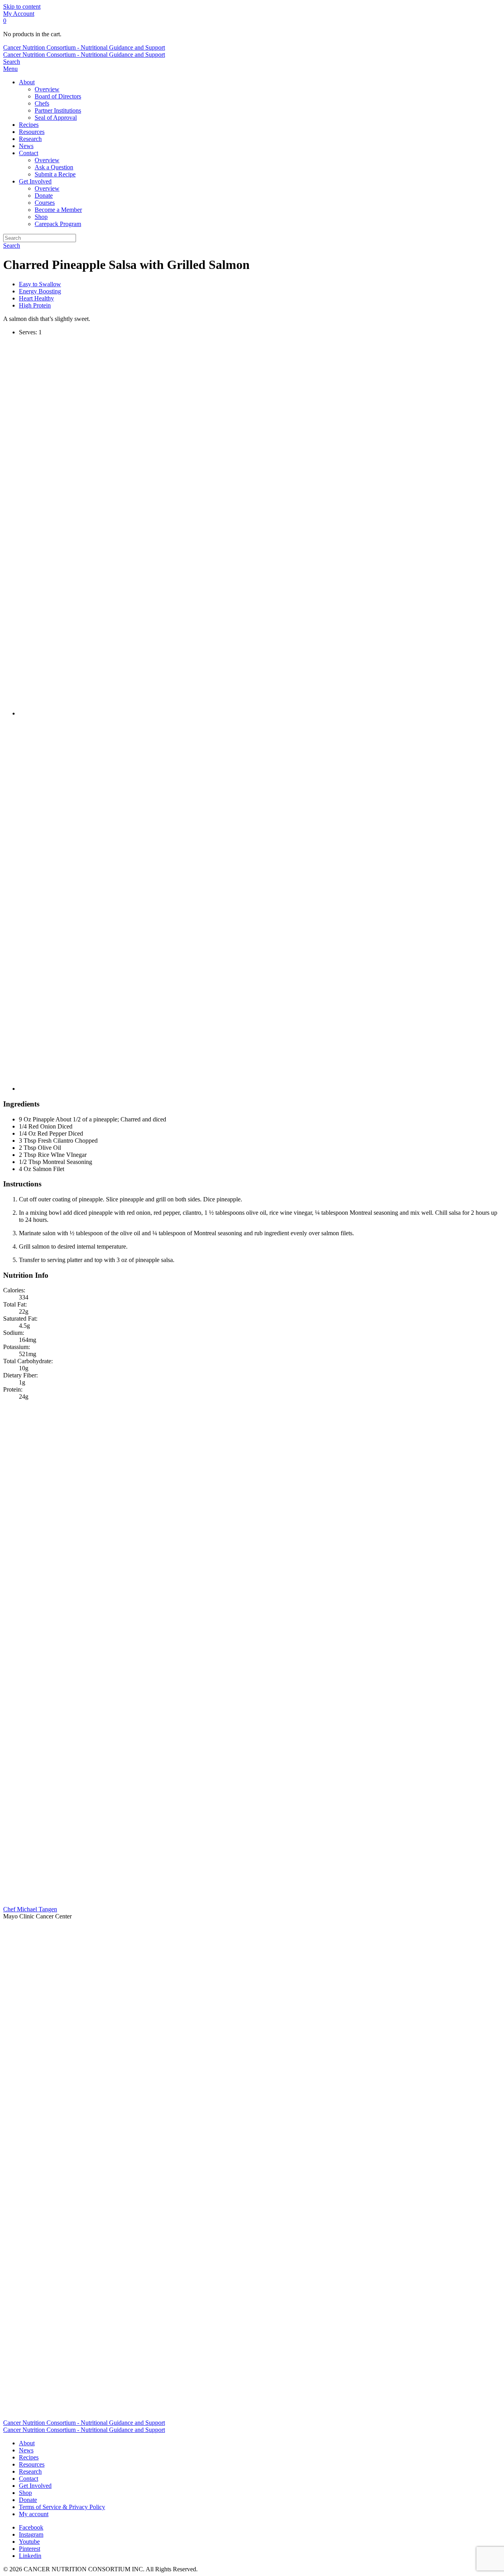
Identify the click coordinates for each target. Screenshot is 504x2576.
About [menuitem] (27, 82)
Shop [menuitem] (41, 217)
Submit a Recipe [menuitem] (55, 174)
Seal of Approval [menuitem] (56, 118)
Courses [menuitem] (45, 203)
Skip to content (22, 6)
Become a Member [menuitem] (58, 210)
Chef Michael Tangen (30, 1909)
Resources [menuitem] (32, 132)
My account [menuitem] (34, 2514)
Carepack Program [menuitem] (58, 224)
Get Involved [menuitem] (35, 181)
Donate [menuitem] (44, 196)
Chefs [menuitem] (42, 103)
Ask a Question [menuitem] (54, 167)
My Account (19, 14)
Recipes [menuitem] (29, 125)
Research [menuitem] (30, 139)
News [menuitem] (26, 146)
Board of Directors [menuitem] (58, 96)
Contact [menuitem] (29, 153)
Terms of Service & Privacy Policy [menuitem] (62, 2507)
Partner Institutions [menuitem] (58, 110)
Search (12, 246)
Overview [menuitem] (47, 89)
